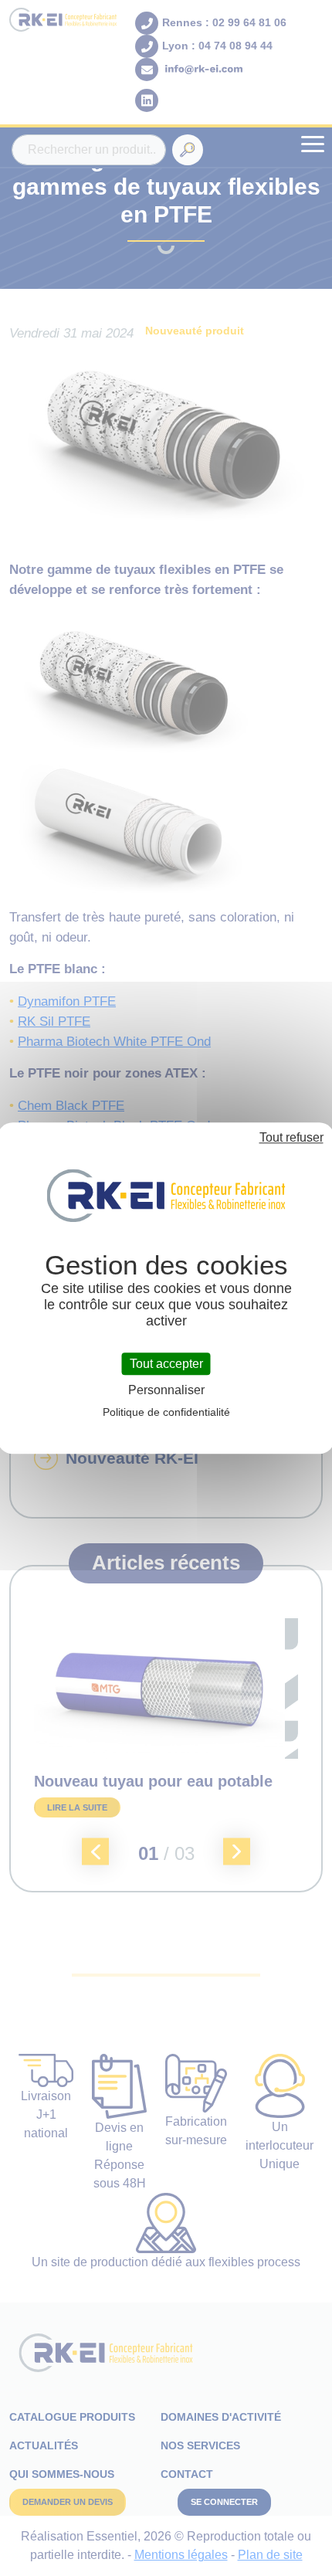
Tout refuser (291, 1137)
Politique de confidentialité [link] (166, 1412)
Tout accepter (166, 1364)
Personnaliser (166, 1390)
